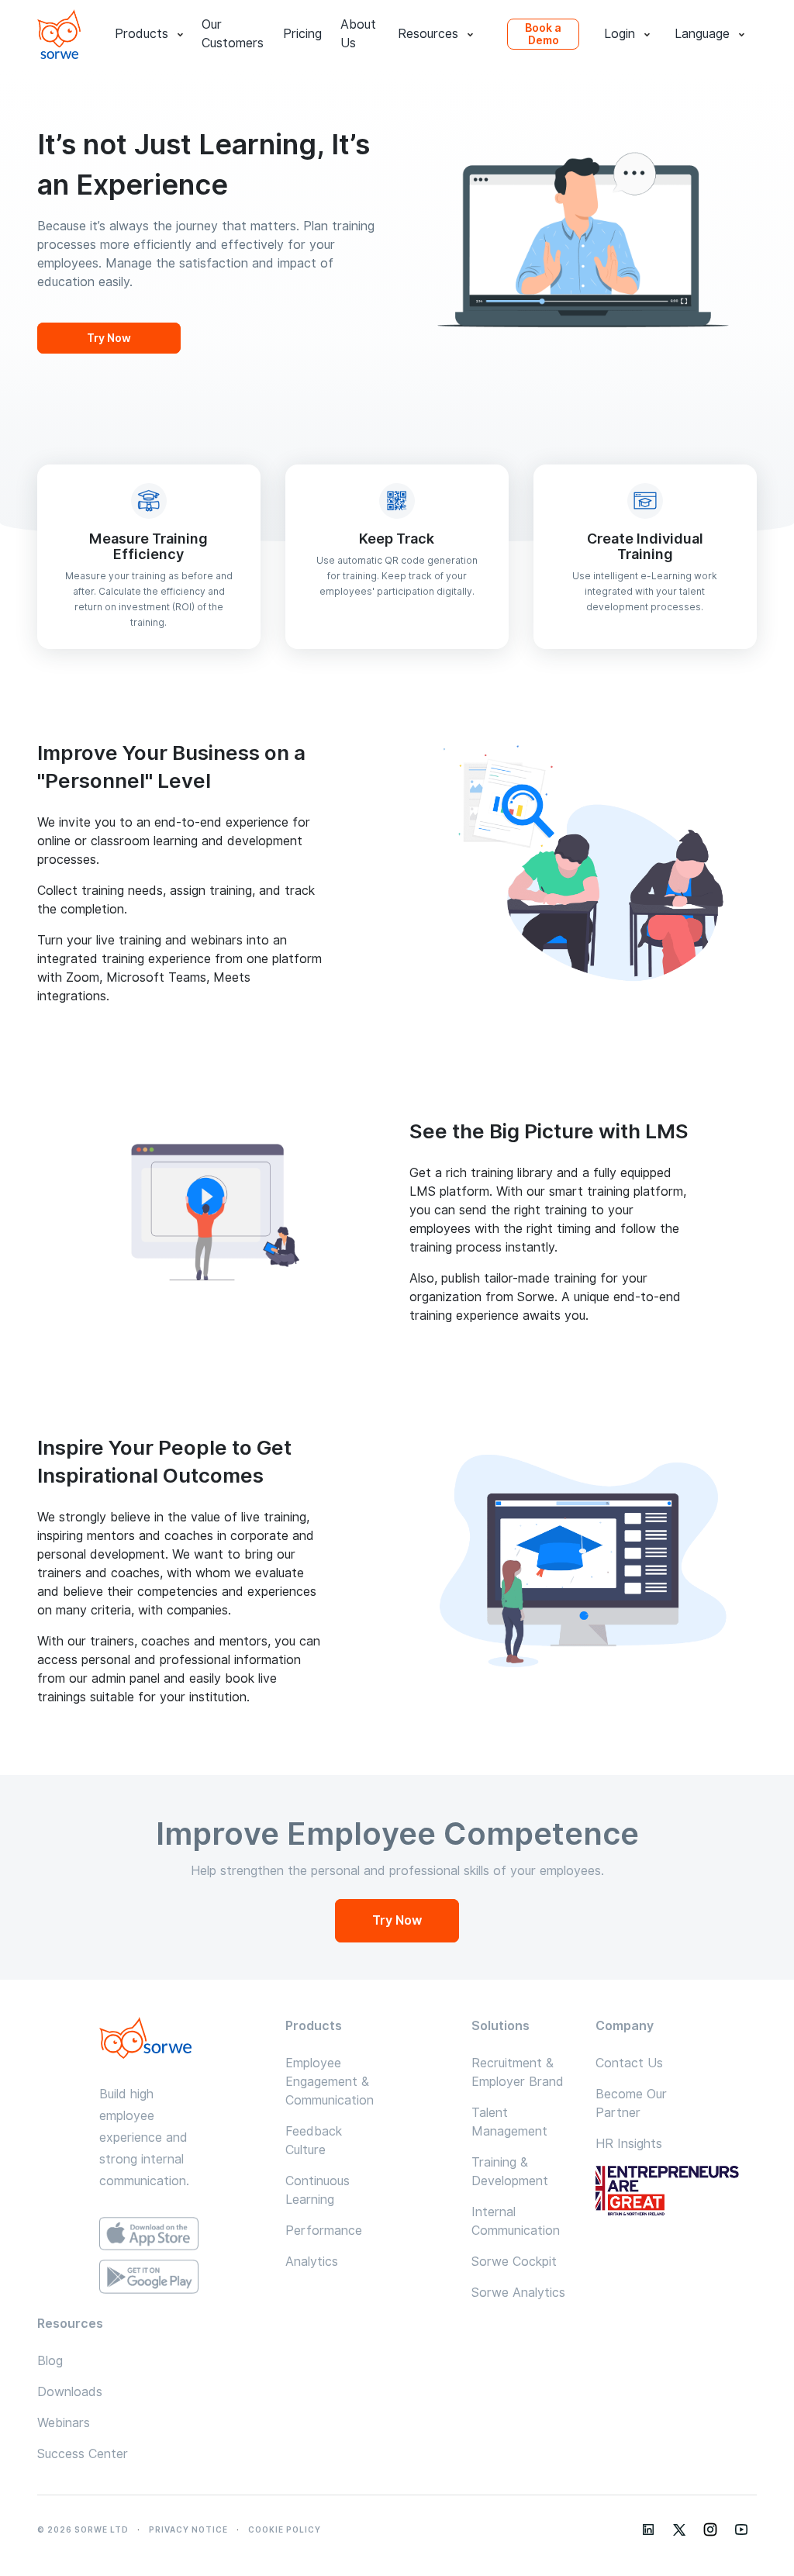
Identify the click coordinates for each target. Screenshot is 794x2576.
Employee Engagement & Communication (330, 2082)
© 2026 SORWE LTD (83, 2529)
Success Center (83, 2454)
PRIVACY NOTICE (188, 2529)
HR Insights (629, 2144)
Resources (428, 34)
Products (142, 34)
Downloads (70, 2392)
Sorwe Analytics (518, 2293)
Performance (324, 2231)
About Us (358, 34)
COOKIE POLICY (285, 2529)
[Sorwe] (59, 34)
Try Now (109, 338)
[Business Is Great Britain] (676, 2192)
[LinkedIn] (648, 2529)
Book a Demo (543, 34)
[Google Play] (149, 2277)
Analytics (312, 2262)
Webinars (64, 2423)
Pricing (302, 34)
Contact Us (629, 2063)
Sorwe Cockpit (514, 2262)
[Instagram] (710, 2529)
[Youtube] (741, 2529)
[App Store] (149, 2234)
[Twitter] (679, 2529)
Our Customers (233, 34)
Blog (50, 2361)
